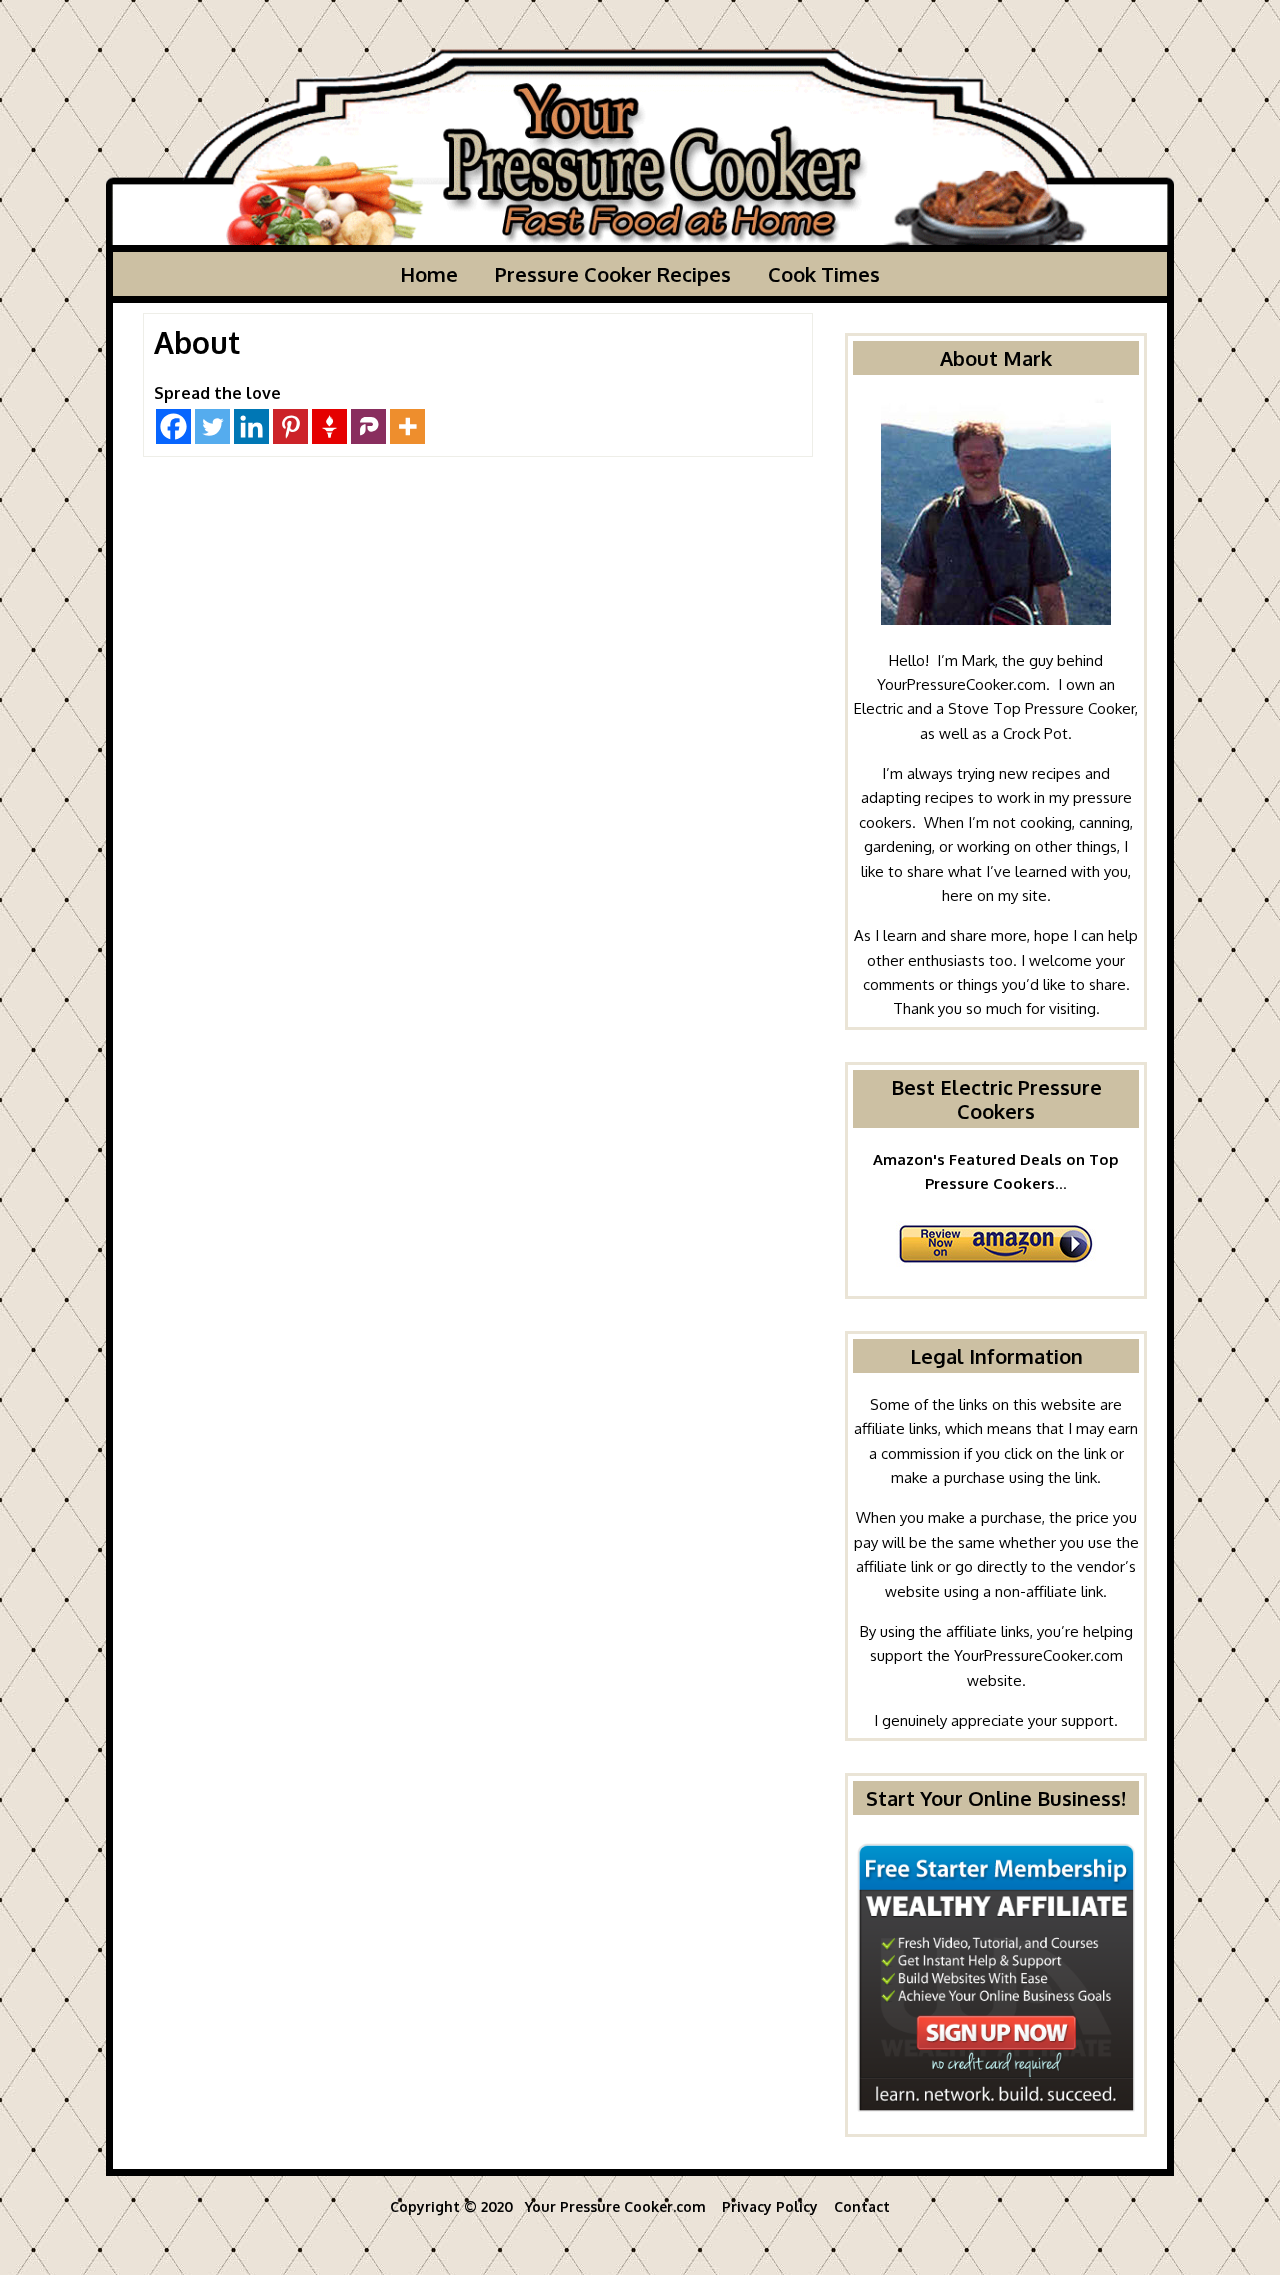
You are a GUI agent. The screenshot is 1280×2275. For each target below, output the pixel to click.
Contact (862, 2206)
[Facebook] (173, 426)
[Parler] (368, 426)
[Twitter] (212, 426)
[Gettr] (329, 426)
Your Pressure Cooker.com (615, 2206)
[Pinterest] (290, 426)
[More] (407, 426)
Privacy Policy (772, 2206)
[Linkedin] (251, 426)
